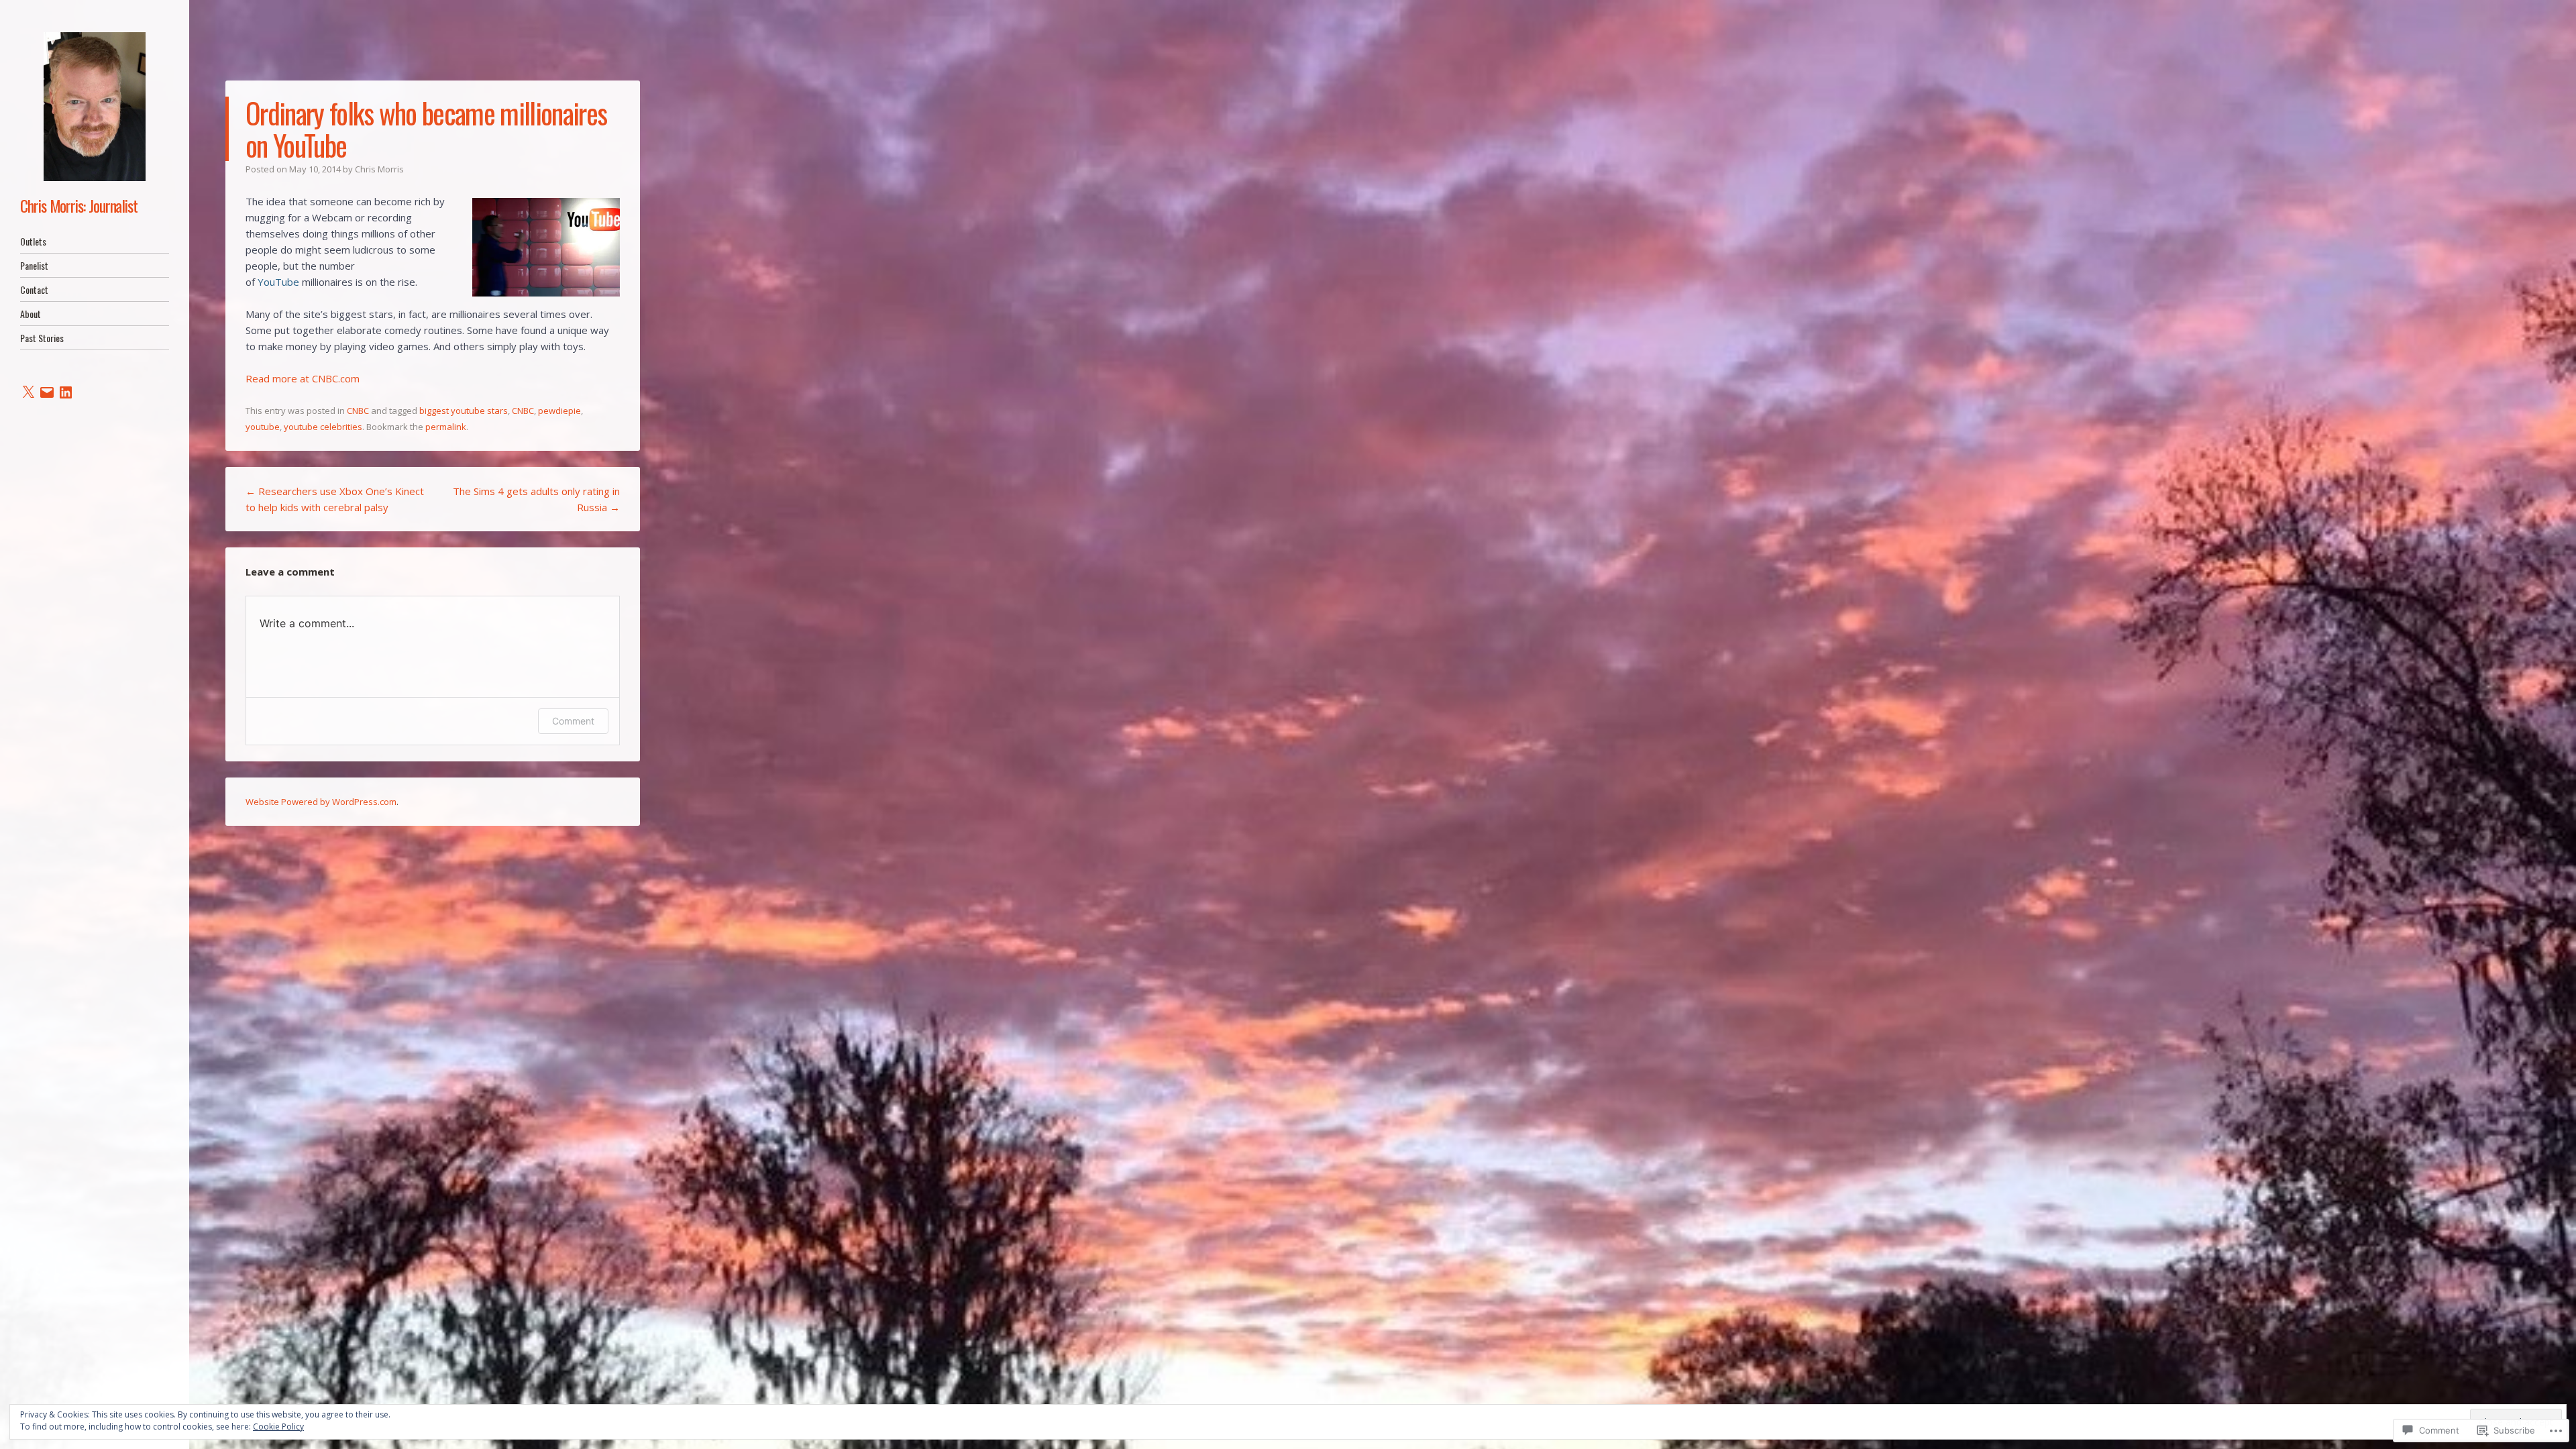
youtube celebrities (323, 427)
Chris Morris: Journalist (79, 205)
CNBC (358, 411)
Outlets (33, 241)
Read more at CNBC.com (303, 378)
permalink (446, 427)
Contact (34, 289)
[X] (28, 392)
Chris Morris (379, 169)
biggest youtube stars (464, 411)
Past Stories (42, 338)
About (31, 314)
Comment (573, 721)
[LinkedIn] (66, 392)
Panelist (34, 265)
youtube (263, 427)
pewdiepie (559, 411)
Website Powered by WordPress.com (321, 802)
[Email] (47, 392)
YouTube (278, 282)
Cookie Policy (278, 1427)
